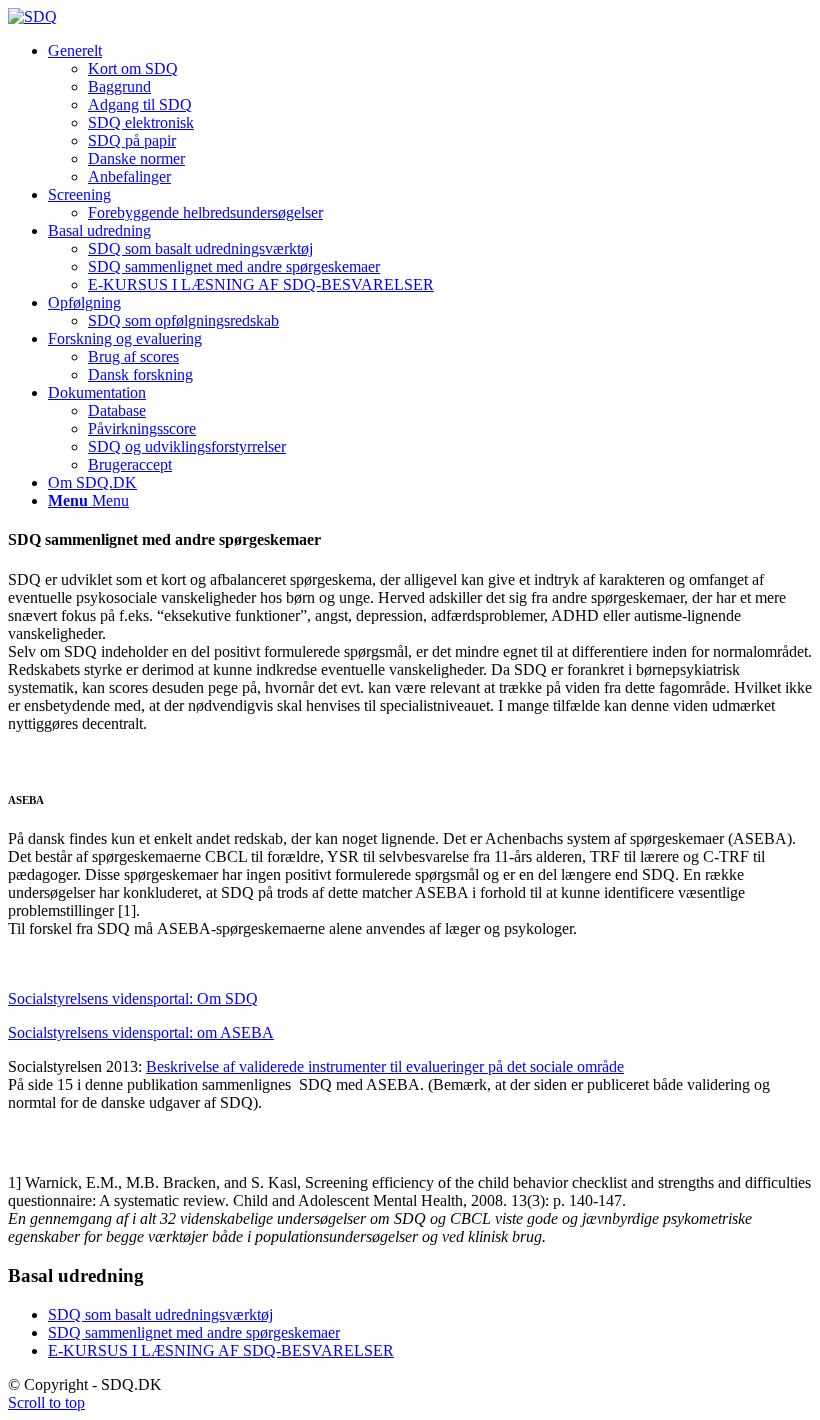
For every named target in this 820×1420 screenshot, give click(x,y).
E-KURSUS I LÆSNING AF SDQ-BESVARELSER (221, 1350)
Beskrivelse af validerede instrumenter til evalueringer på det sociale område (385, 1066)
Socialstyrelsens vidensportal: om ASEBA (141, 1032)
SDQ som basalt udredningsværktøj (160, 1314)
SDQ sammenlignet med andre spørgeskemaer (194, 1332)
